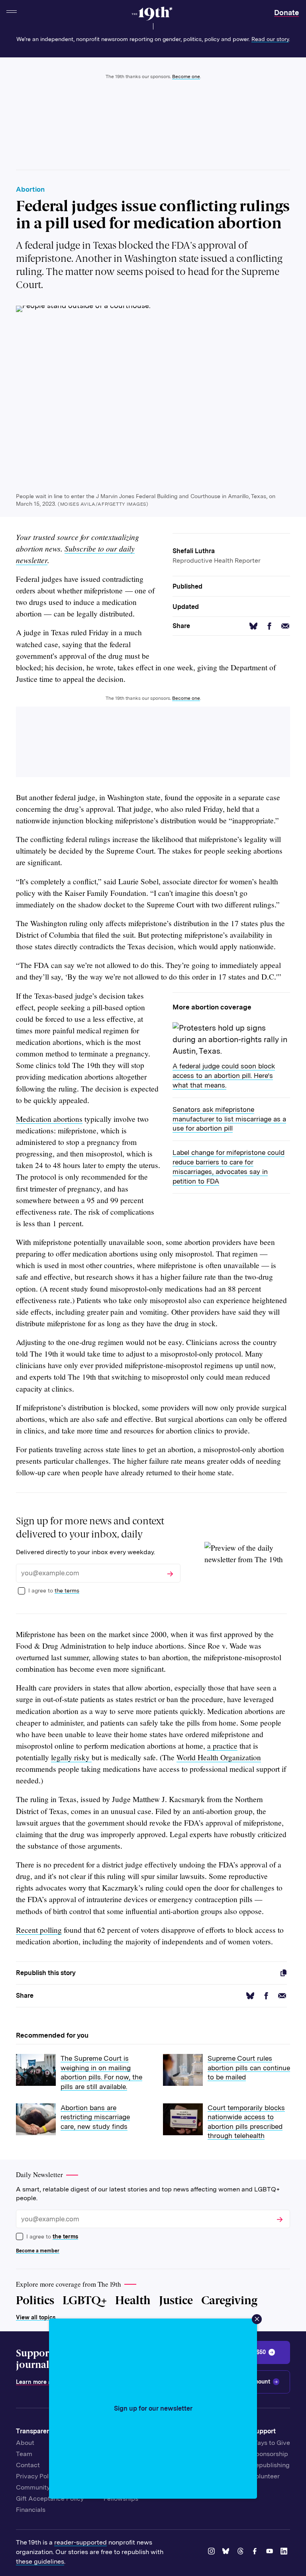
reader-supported (80, 2542)
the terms (67, 1590)
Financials (31, 2510)
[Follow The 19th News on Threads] (242, 2552)
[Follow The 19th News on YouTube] (271, 2552)
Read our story (270, 39)
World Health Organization (219, 1757)
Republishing (271, 2465)
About (25, 2443)
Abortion (30, 189)
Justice (176, 2300)
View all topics (36, 2317)
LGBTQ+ (85, 2300)
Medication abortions (49, 1119)
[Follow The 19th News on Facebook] (256, 2552)
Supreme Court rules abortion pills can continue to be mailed (249, 2068)
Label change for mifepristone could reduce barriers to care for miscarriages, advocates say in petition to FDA (229, 1167)
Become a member (38, 2251)
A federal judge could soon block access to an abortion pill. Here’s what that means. (224, 1076)
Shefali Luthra (194, 551)
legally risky (71, 1757)
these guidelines (40, 2561)
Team (24, 2454)
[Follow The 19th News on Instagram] (213, 2552)
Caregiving (229, 2300)
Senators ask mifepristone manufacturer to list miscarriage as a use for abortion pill (229, 1119)
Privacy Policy (36, 2476)
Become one (186, 77)
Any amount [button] (254, 2382)
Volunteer (266, 2476)
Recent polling (39, 1930)
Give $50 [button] (254, 2352)
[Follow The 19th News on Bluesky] (227, 2552)
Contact (28, 2465)
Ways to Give (271, 2443)
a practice (222, 1746)
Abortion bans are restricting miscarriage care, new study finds (95, 2117)
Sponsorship (270, 2454)
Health (133, 2300)
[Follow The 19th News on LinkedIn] (285, 2552)
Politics (35, 2300)
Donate (286, 13)
